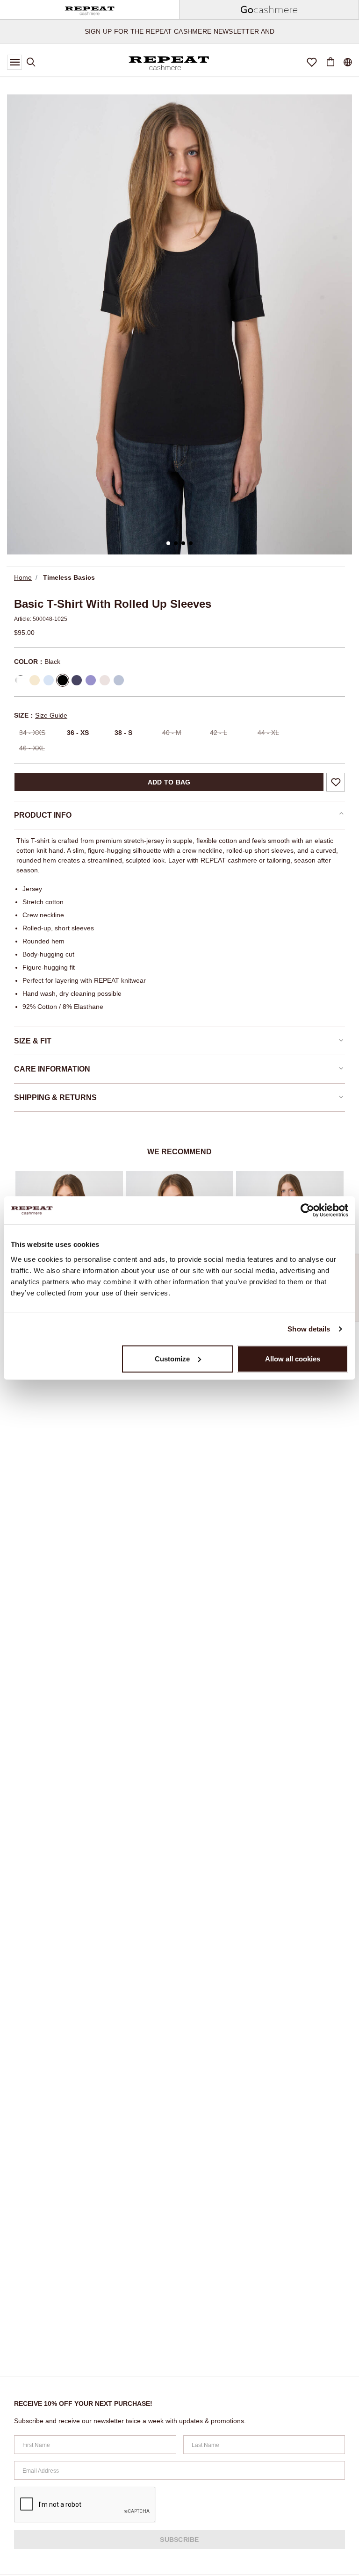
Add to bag (169, 782)
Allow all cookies (293, 1358)
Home (23, 577)
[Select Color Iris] (91, 680)
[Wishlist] (312, 62)
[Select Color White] (21, 680)
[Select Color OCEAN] (49, 680)
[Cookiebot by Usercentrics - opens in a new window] (307, 1210)
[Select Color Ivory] (35, 680)
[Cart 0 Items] (330, 62)
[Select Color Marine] (77, 680)
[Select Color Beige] (105, 680)
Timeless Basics (69, 577)
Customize (172, 1358)
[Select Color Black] (63, 680)
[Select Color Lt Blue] (119, 680)
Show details (309, 1329)
